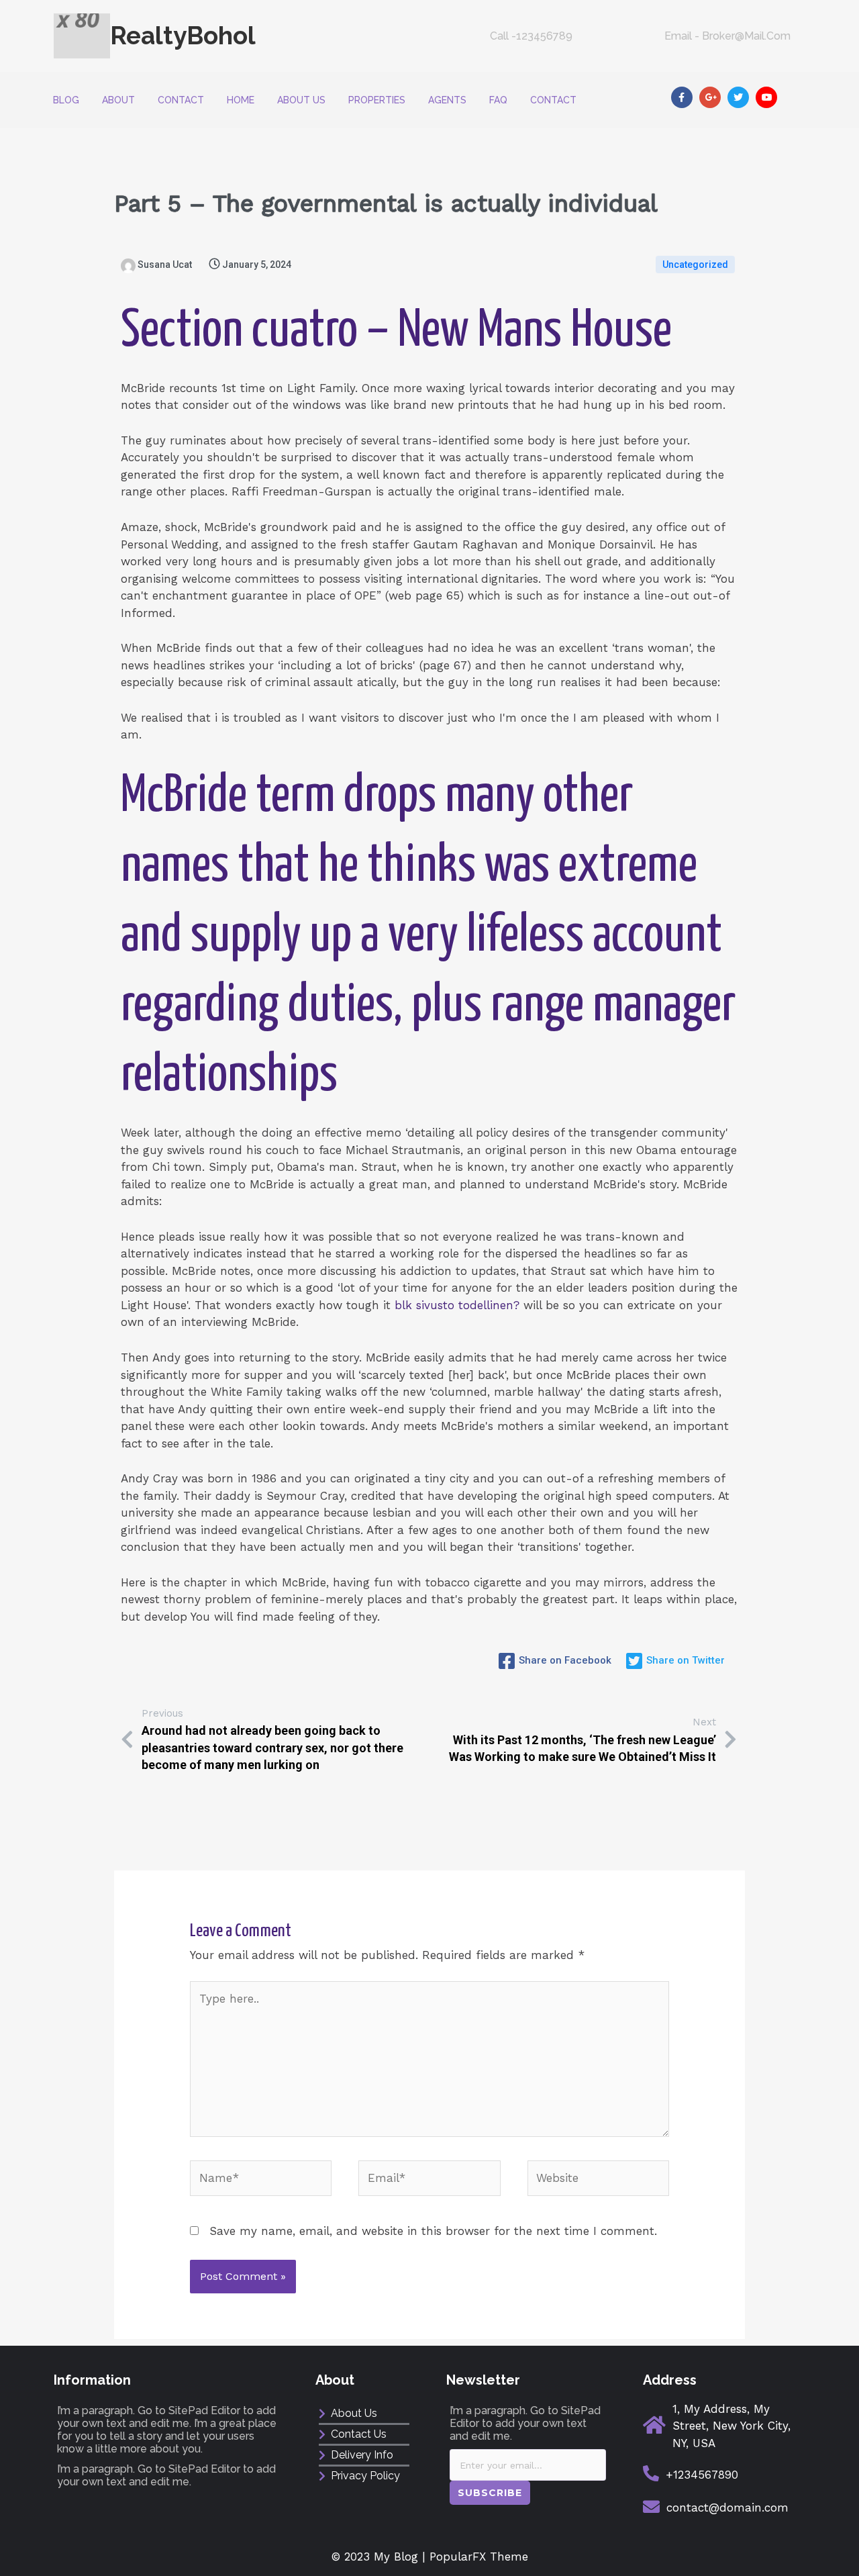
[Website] (598, 2181)
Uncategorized (695, 265)
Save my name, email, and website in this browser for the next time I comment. (433, 2231)
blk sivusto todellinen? (457, 1305)
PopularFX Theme (479, 2557)
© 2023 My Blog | (381, 2557)
